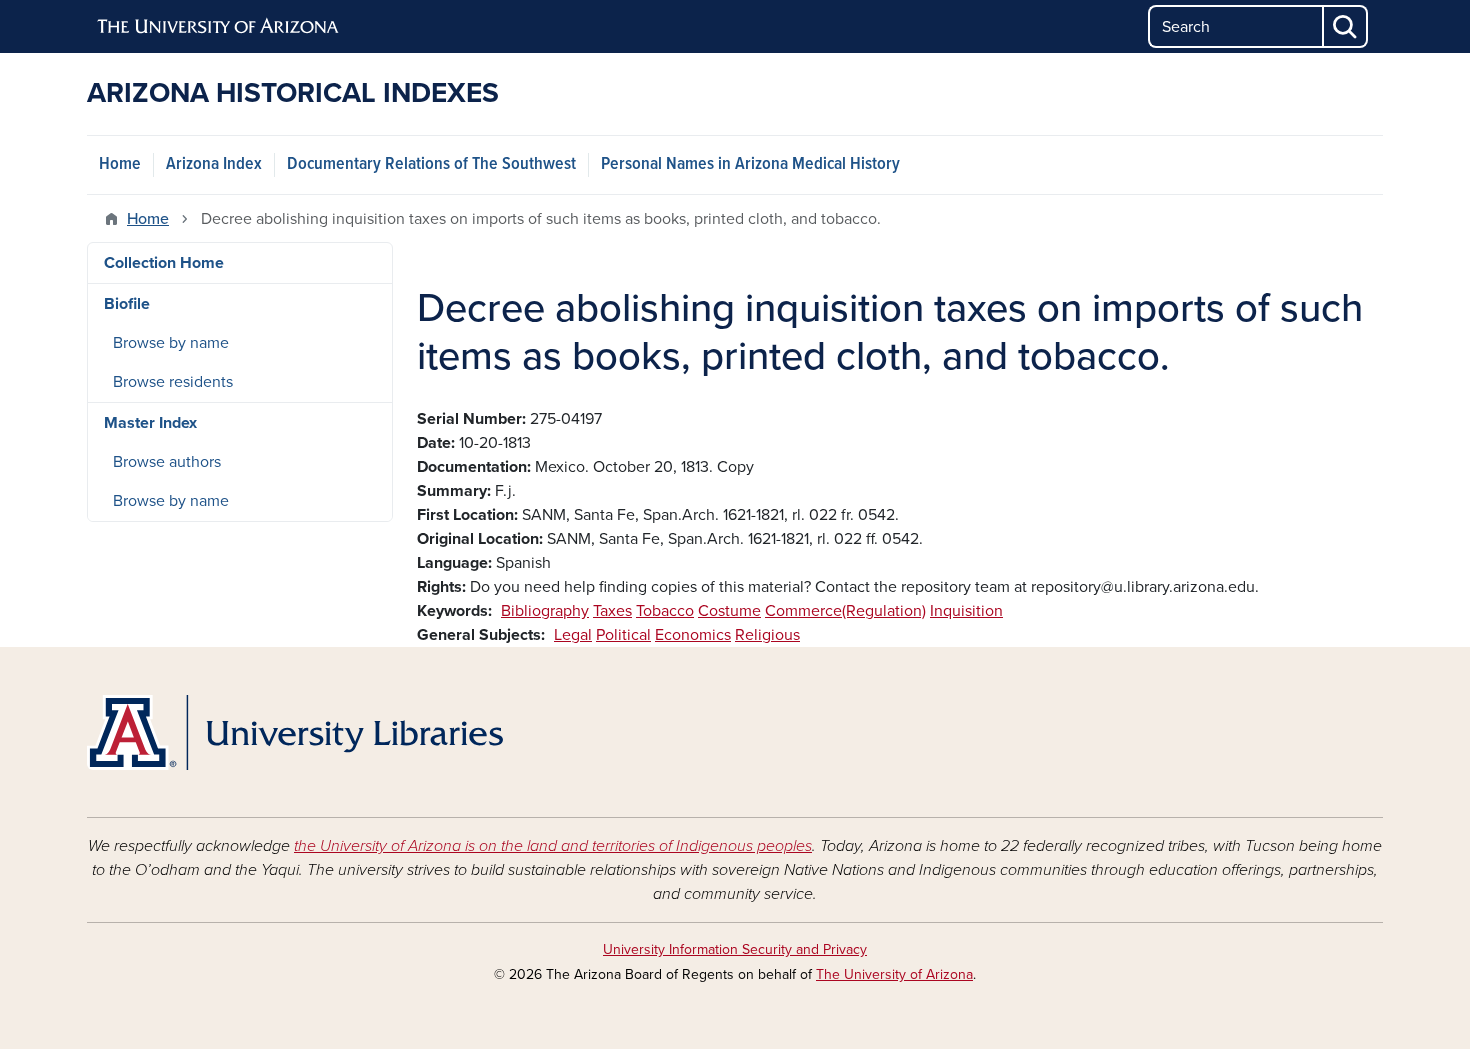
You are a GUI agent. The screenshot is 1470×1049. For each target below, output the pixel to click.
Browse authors (167, 462)
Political (623, 635)
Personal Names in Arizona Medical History (750, 164)
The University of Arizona (894, 974)
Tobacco (665, 611)
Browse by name (171, 343)
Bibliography (545, 611)
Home (120, 164)
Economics (693, 635)
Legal (573, 635)
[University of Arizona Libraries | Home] (295, 732)
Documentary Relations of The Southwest (431, 164)
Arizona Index (214, 164)
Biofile (127, 304)
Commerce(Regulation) (845, 611)
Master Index (150, 423)
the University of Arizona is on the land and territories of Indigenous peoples (553, 846)
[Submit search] (1346, 26)
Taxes (612, 611)
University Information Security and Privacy (735, 949)
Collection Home (164, 263)
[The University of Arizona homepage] (219, 27)
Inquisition (966, 611)
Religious (767, 635)
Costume (729, 611)
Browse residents (173, 382)
